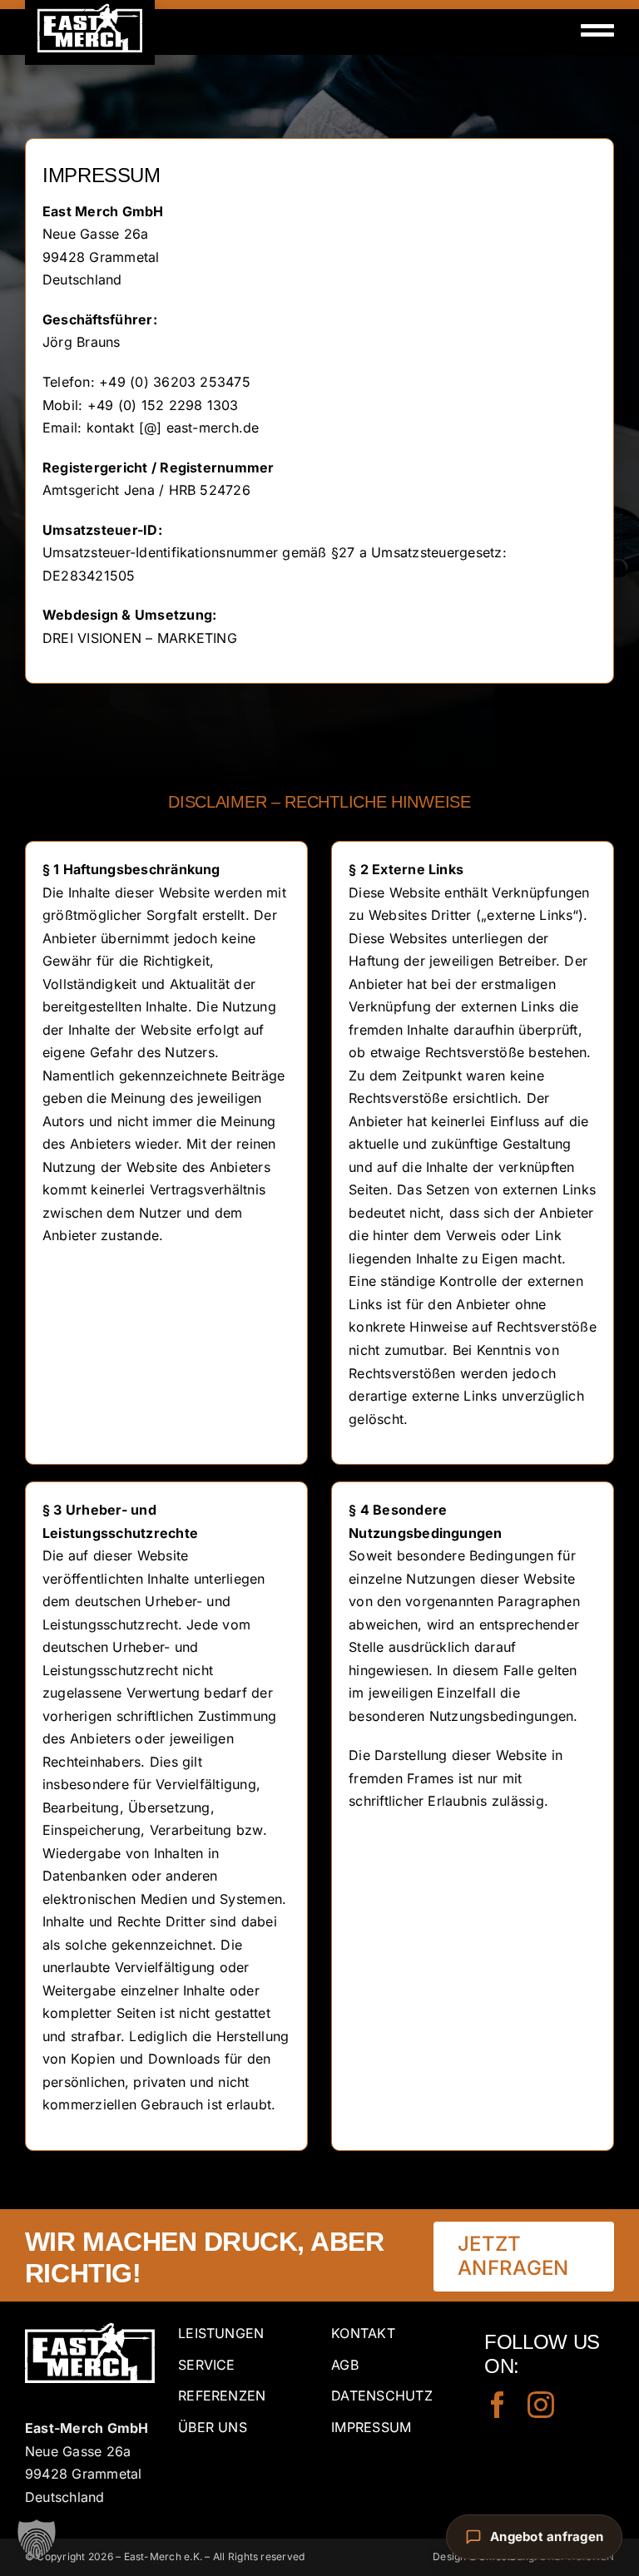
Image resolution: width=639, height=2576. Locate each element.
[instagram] (541, 2405)
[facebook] (498, 2405)
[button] (37, 2539)
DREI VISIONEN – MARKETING (140, 638)
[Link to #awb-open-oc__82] (597, 30)
